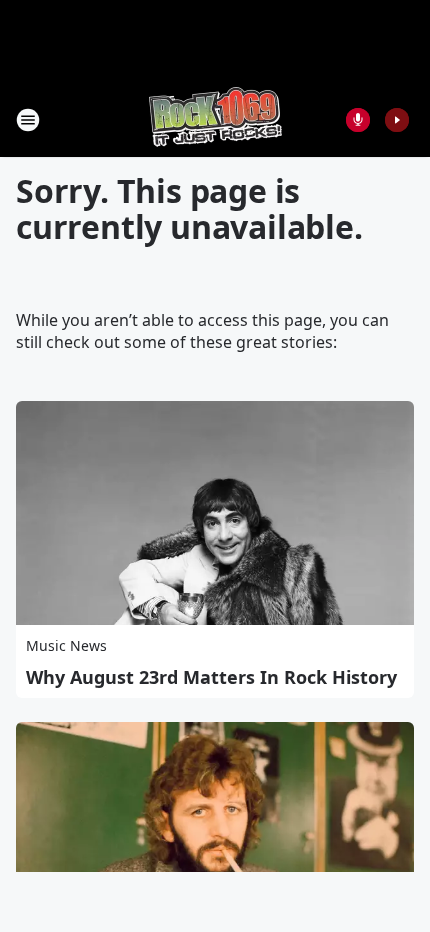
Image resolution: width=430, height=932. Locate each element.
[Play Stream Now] (397, 120)
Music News (66, 645)
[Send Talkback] (358, 120)
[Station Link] (215, 119)
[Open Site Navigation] (28, 120)
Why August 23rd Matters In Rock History (211, 677)
